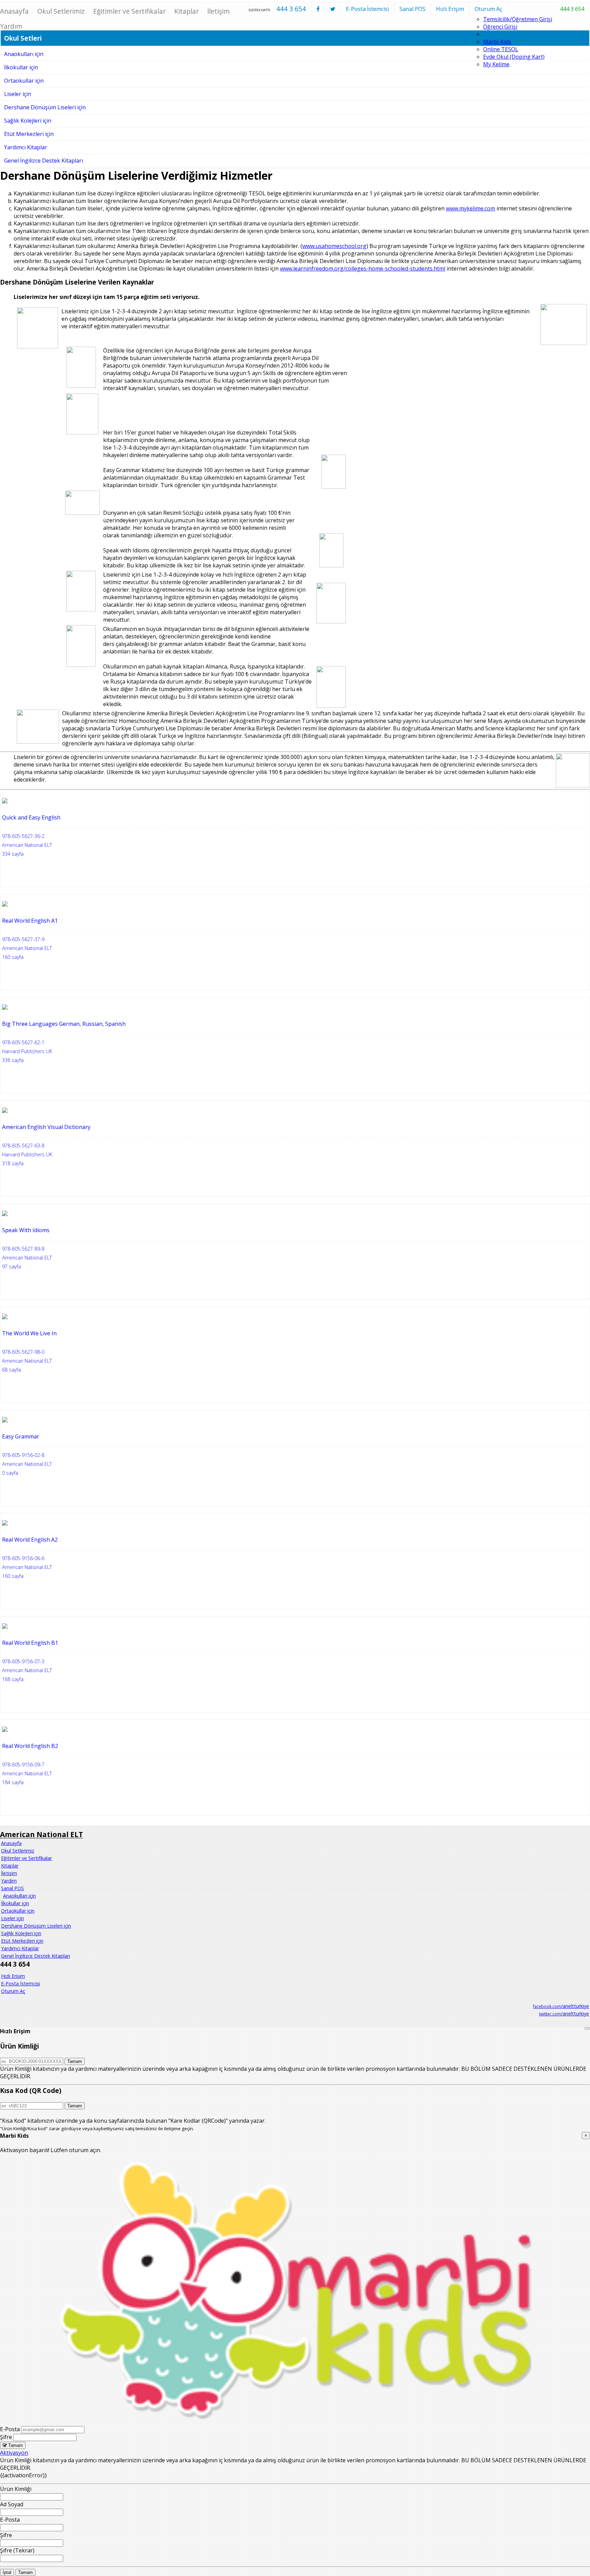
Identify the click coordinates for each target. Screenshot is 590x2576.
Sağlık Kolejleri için (28, 121)
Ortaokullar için (24, 81)
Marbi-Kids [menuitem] (497, 42)
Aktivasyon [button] (14, 2453)
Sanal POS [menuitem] (12, 1888)
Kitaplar (186, 11)
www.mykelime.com (470, 208)
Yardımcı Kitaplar (26, 147)
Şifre (6, 2437)
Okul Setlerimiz (61, 11)
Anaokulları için (19, 1896)
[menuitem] (1, 1896)
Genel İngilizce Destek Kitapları (44, 161)
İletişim (219, 11)
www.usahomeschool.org (334, 246)
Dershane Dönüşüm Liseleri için (45, 107)
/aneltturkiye (561, 2006)
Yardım (9, 1881)
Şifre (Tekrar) (17, 2550)
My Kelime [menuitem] (496, 64)
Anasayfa (11, 1843)
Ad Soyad (12, 2504)
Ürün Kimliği (16, 2489)
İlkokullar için (15, 1903)
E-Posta (10, 2429)
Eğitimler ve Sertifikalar (129, 11)
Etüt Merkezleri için (29, 134)
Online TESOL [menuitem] (501, 49)
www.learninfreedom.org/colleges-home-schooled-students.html (363, 268)
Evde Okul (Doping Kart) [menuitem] (514, 57)
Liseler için (18, 94)
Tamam (75, 2061)
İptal (7, 2572)
